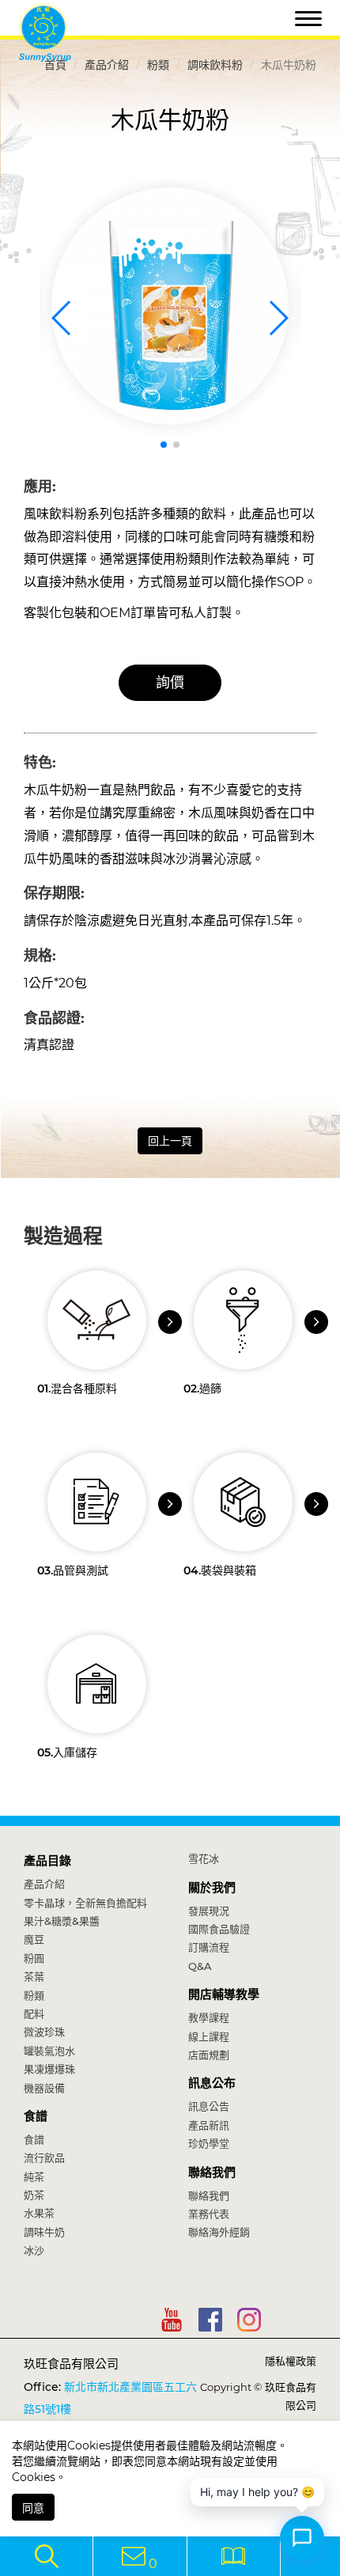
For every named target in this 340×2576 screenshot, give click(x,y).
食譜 (36, 2116)
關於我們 (212, 1887)
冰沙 (34, 2250)
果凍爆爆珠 (49, 2069)
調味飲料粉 (215, 65)
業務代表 (209, 2214)
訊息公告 (209, 2106)
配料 (34, 2013)
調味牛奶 (44, 2232)
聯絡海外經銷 (219, 2232)
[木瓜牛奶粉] (170, 306)
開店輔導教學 (224, 1994)
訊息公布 (212, 2083)
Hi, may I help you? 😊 (257, 2492)
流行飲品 (44, 2157)
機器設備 (44, 2088)
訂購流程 (209, 1947)
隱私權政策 (291, 2361)
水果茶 (39, 2213)
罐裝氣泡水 (49, 2051)
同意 (33, 2508)
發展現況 (209, 1911)
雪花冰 (204, 1858)
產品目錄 (47, 1860)
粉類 (158, 65)
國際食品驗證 (219, 1929)
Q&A (200, 1966)
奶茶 (34, 2195)
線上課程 (209, 2036)
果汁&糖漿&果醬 (62, 1921)
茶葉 (34, 1976)
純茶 (34, 2176)
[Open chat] (302, 2538)
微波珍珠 (44, 2032)
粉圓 (34, 1958)
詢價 (170, 683)
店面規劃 (209, 2055)
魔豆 (34, 1939)
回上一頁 (170, 1141)
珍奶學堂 (209, 2143)
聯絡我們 (212, 2172)
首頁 (55, 65)
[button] (164, 445)
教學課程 (209, 2017)
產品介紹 (107, 65)
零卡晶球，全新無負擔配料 (85, 1903)
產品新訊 (209, 2125)
